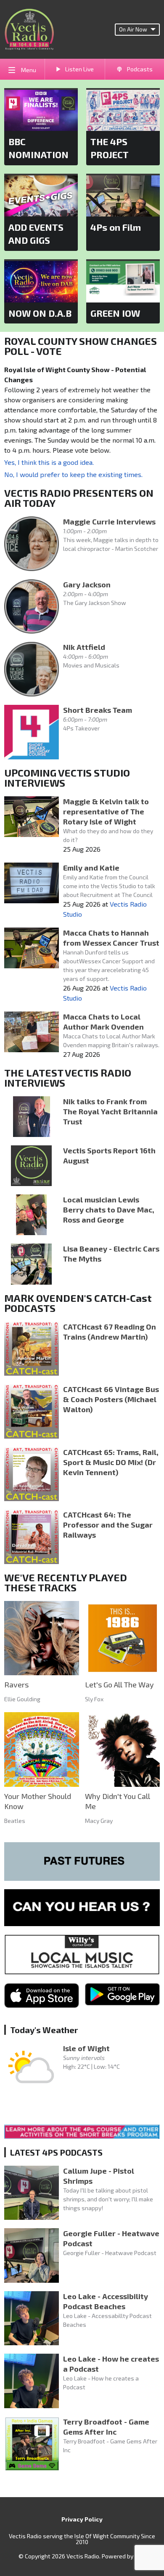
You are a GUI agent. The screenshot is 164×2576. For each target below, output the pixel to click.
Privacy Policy (82, 2519)
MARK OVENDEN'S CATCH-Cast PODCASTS (78, 1303)
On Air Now (133, 29)
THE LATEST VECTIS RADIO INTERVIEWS (68, 1078)
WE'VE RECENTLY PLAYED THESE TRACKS (66, 1582)
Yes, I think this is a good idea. (49, 462)
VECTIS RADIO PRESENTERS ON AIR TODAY (79, 498)
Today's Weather (44, 2030)
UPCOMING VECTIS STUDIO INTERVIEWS (67, 778)
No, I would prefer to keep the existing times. (73, 474)
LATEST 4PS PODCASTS (56, 2152)
